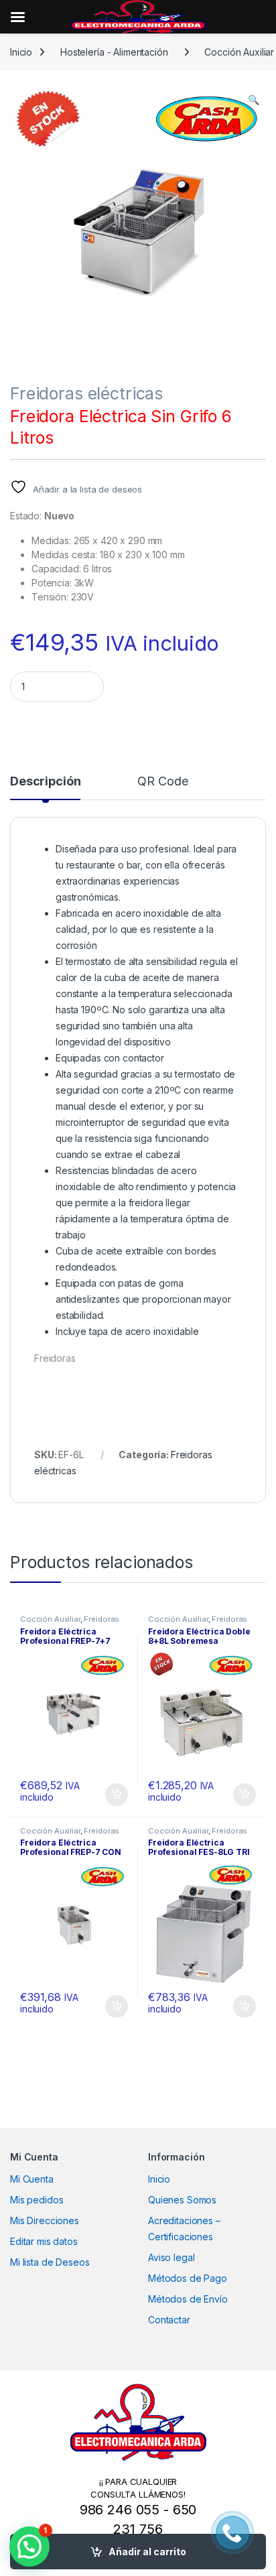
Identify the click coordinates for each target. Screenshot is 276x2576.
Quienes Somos (182, 2200)
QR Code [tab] (162, 782)
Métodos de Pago (188, 2278)
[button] (254, 100)
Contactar (169, 2320)
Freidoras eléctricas (86, 393)
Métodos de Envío (188, 2299)
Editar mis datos (44, 2241)
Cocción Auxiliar (50, 1619)
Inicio (21, 52)
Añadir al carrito (147, 2552)
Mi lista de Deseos (50, 2262)
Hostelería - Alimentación (114, 52)
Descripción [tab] (45, 782)
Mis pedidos (37, 2200)
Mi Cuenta (32, 2179)
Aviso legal (171, 2257)
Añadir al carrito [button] (114, 1795)
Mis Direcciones (45, 2220)
